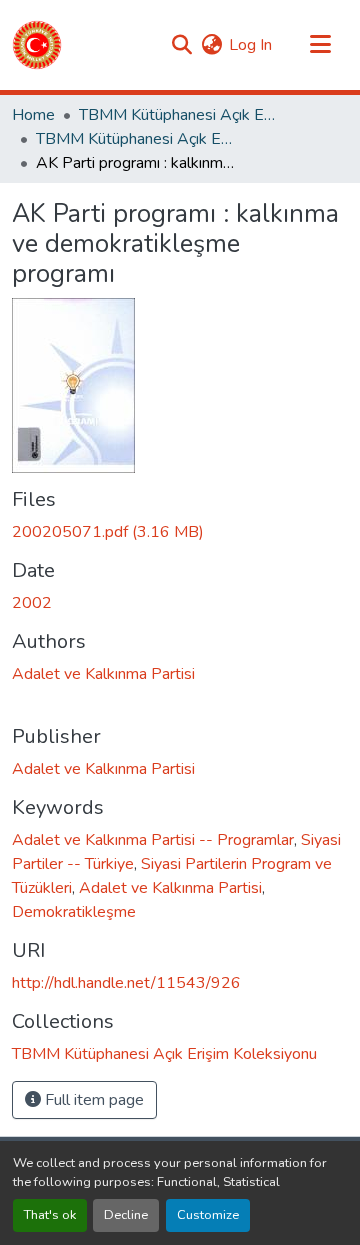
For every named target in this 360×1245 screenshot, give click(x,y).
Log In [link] (250, 45)
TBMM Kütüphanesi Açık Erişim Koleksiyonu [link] (179, 115)
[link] (180, 532)
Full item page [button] (92, 1100)
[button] (37, 45)
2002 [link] (32, 603)
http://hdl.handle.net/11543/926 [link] (126, 983)
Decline (126, 1215)
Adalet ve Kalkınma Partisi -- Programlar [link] (153, 840)
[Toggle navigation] (320, 45)
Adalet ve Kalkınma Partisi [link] (103, 674)
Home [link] (33, 115)
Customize (208, 1215)
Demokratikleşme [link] (74, 912)
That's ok (50, 1215)
